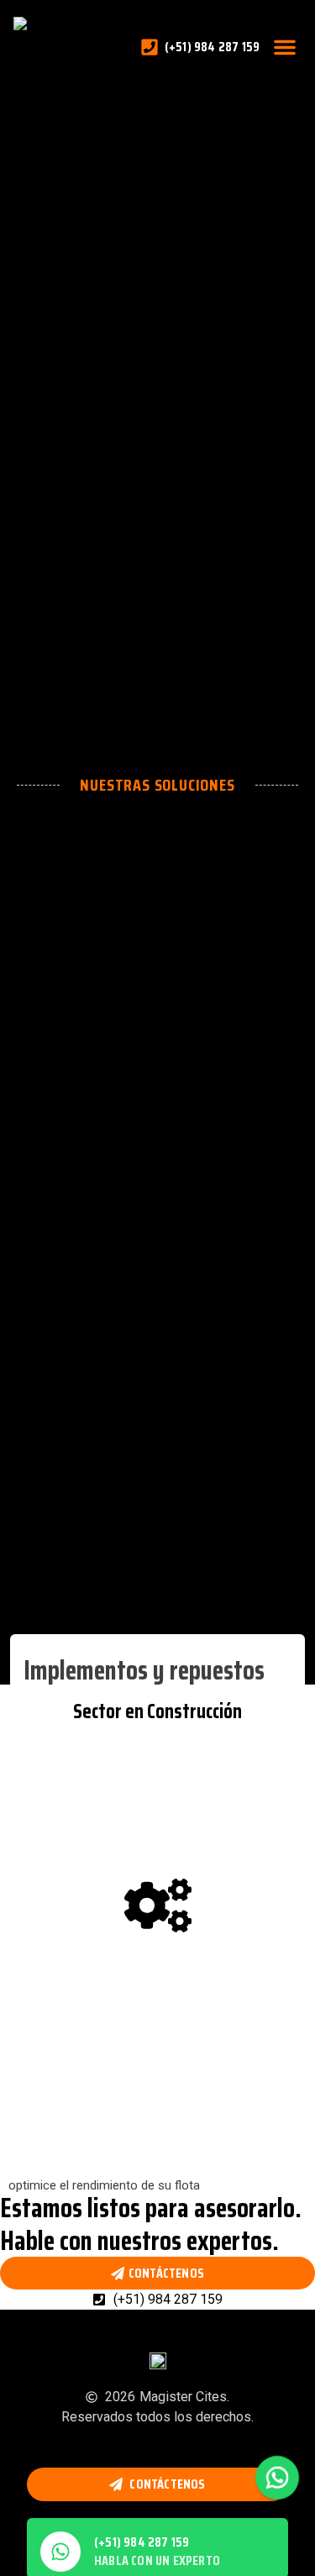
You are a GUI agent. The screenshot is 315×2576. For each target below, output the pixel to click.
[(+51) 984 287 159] (60, 2552)
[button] (285, 47)
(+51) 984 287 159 (142, 2542)
